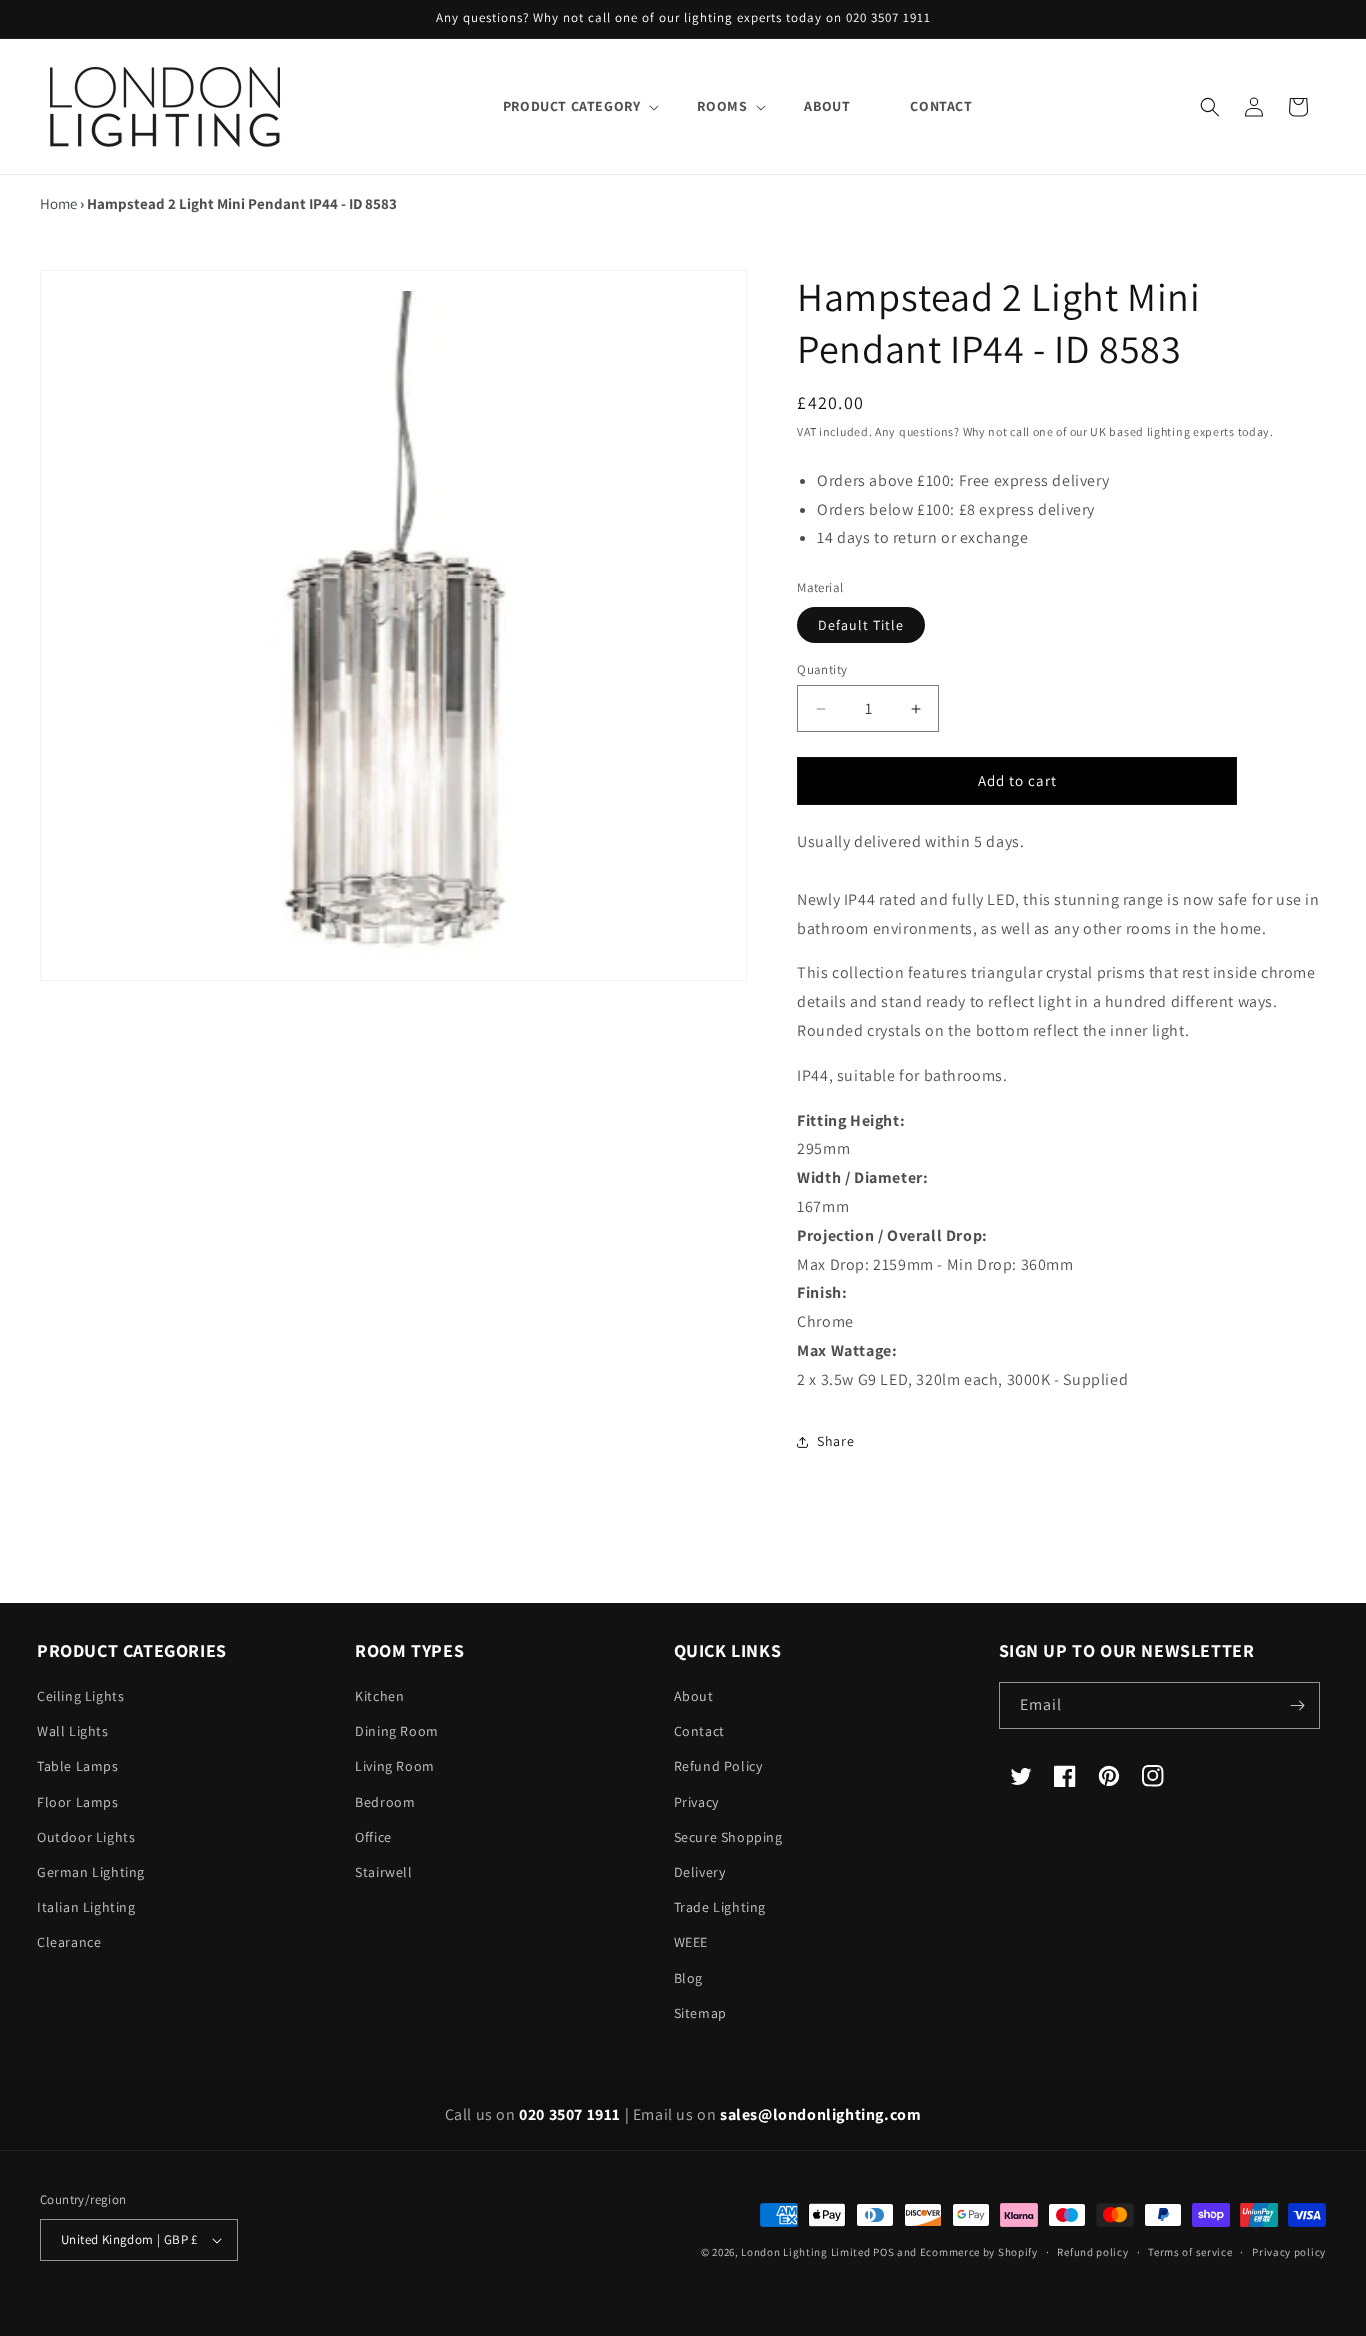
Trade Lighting (720, 1907)
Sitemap (700, 2013)
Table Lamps (78, 1766)
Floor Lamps (78, 1802)
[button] (570, 106)
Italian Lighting (86, 1907)
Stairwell (383, 1872)
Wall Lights (73, 1731)
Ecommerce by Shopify (979, 2252)
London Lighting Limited (805, 2252)
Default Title (861, 625)
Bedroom (385, 1802)
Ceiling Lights (80, 1696)
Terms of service (1190, 2252)
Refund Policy (718, 1766)
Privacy (696, 1802)
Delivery (700, 1872)
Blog (688, 1978)
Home (58, 203)
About (694, 1696)
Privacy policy (1289, 2252)
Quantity (822, 669)
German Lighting (91, 1872)
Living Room (395, 1766)
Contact (699, 1731)
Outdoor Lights (86, 1837)
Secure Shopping (728, 1837)
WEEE (691, 1942)
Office (373, 1837)
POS (883, 2252)
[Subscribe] (1297, 1705)
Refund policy (1092, 2252)
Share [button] (835, 1441)
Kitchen (379, 1696)
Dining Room (397, 1731)
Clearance (69, 1942)
